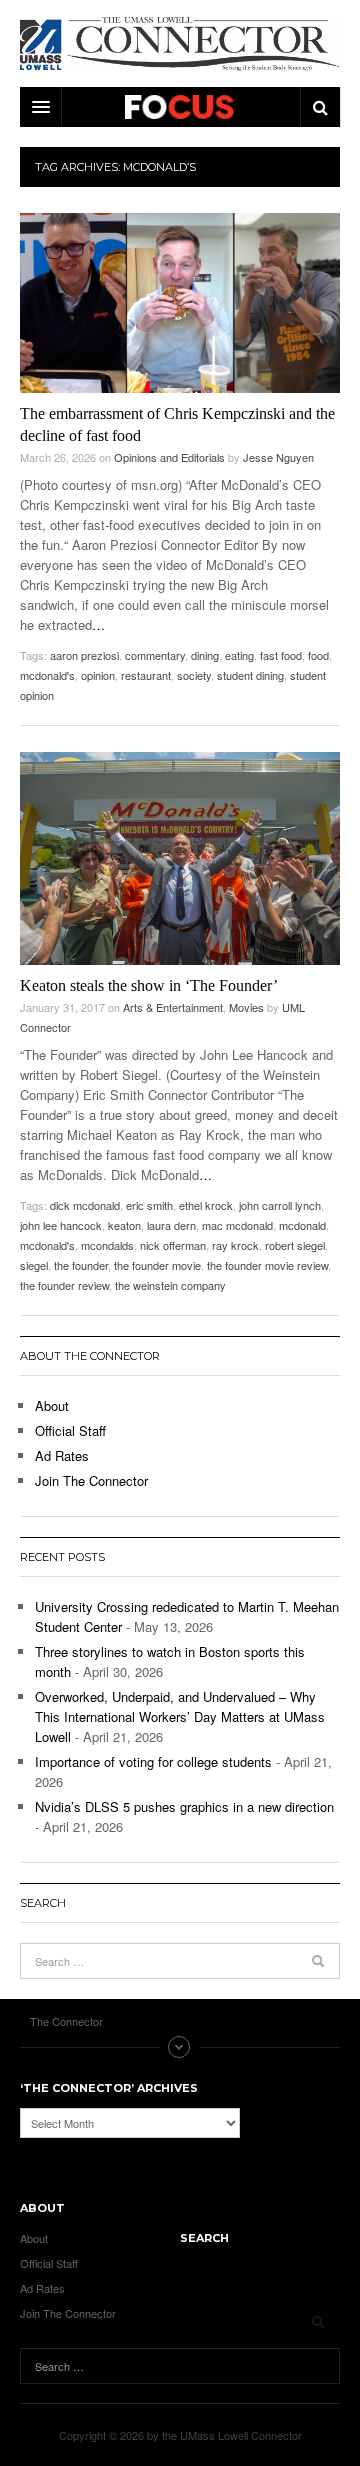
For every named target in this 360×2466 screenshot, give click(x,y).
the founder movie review (267, 1265)
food (318, 655)
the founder (81, 1265)
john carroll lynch (280, 1205)
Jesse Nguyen (278, 457)
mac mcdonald (237, 1225)
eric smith (149, 1205)
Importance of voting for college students (153, 1761)
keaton (124, 1225)
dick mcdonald (85, 1205)
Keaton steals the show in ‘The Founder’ (149, 985)
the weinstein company (170, 1285)
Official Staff (70, 1430)
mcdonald (302, 1225)
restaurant (146, 675)
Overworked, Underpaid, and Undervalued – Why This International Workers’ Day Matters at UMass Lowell (180, 1716)
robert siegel (295, 1245)
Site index (180, 2047)
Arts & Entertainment (173, 1007)
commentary (155, 655)
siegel (34, 1265)
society (194, 675)
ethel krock (206, 1205)
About (52, 1405)
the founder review (64, 1285)
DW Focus (180, 107)
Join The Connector (91, 1480)
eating (239, 655)
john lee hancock (61, 1225)
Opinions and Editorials (169, 457)
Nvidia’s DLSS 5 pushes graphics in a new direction (184, 1806)
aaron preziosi (84, 655)
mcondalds (107, 1245)
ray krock (235, 1245)
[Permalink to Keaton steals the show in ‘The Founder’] (180, 858)
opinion (98, 675)
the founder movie (157, 1265)
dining (205, 655)
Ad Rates (62, 1455)
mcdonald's (47, 675)
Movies (246, 1007)
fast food (281, 655)
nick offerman (173, 1245)
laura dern (171, 1225)
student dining (250, 675)
